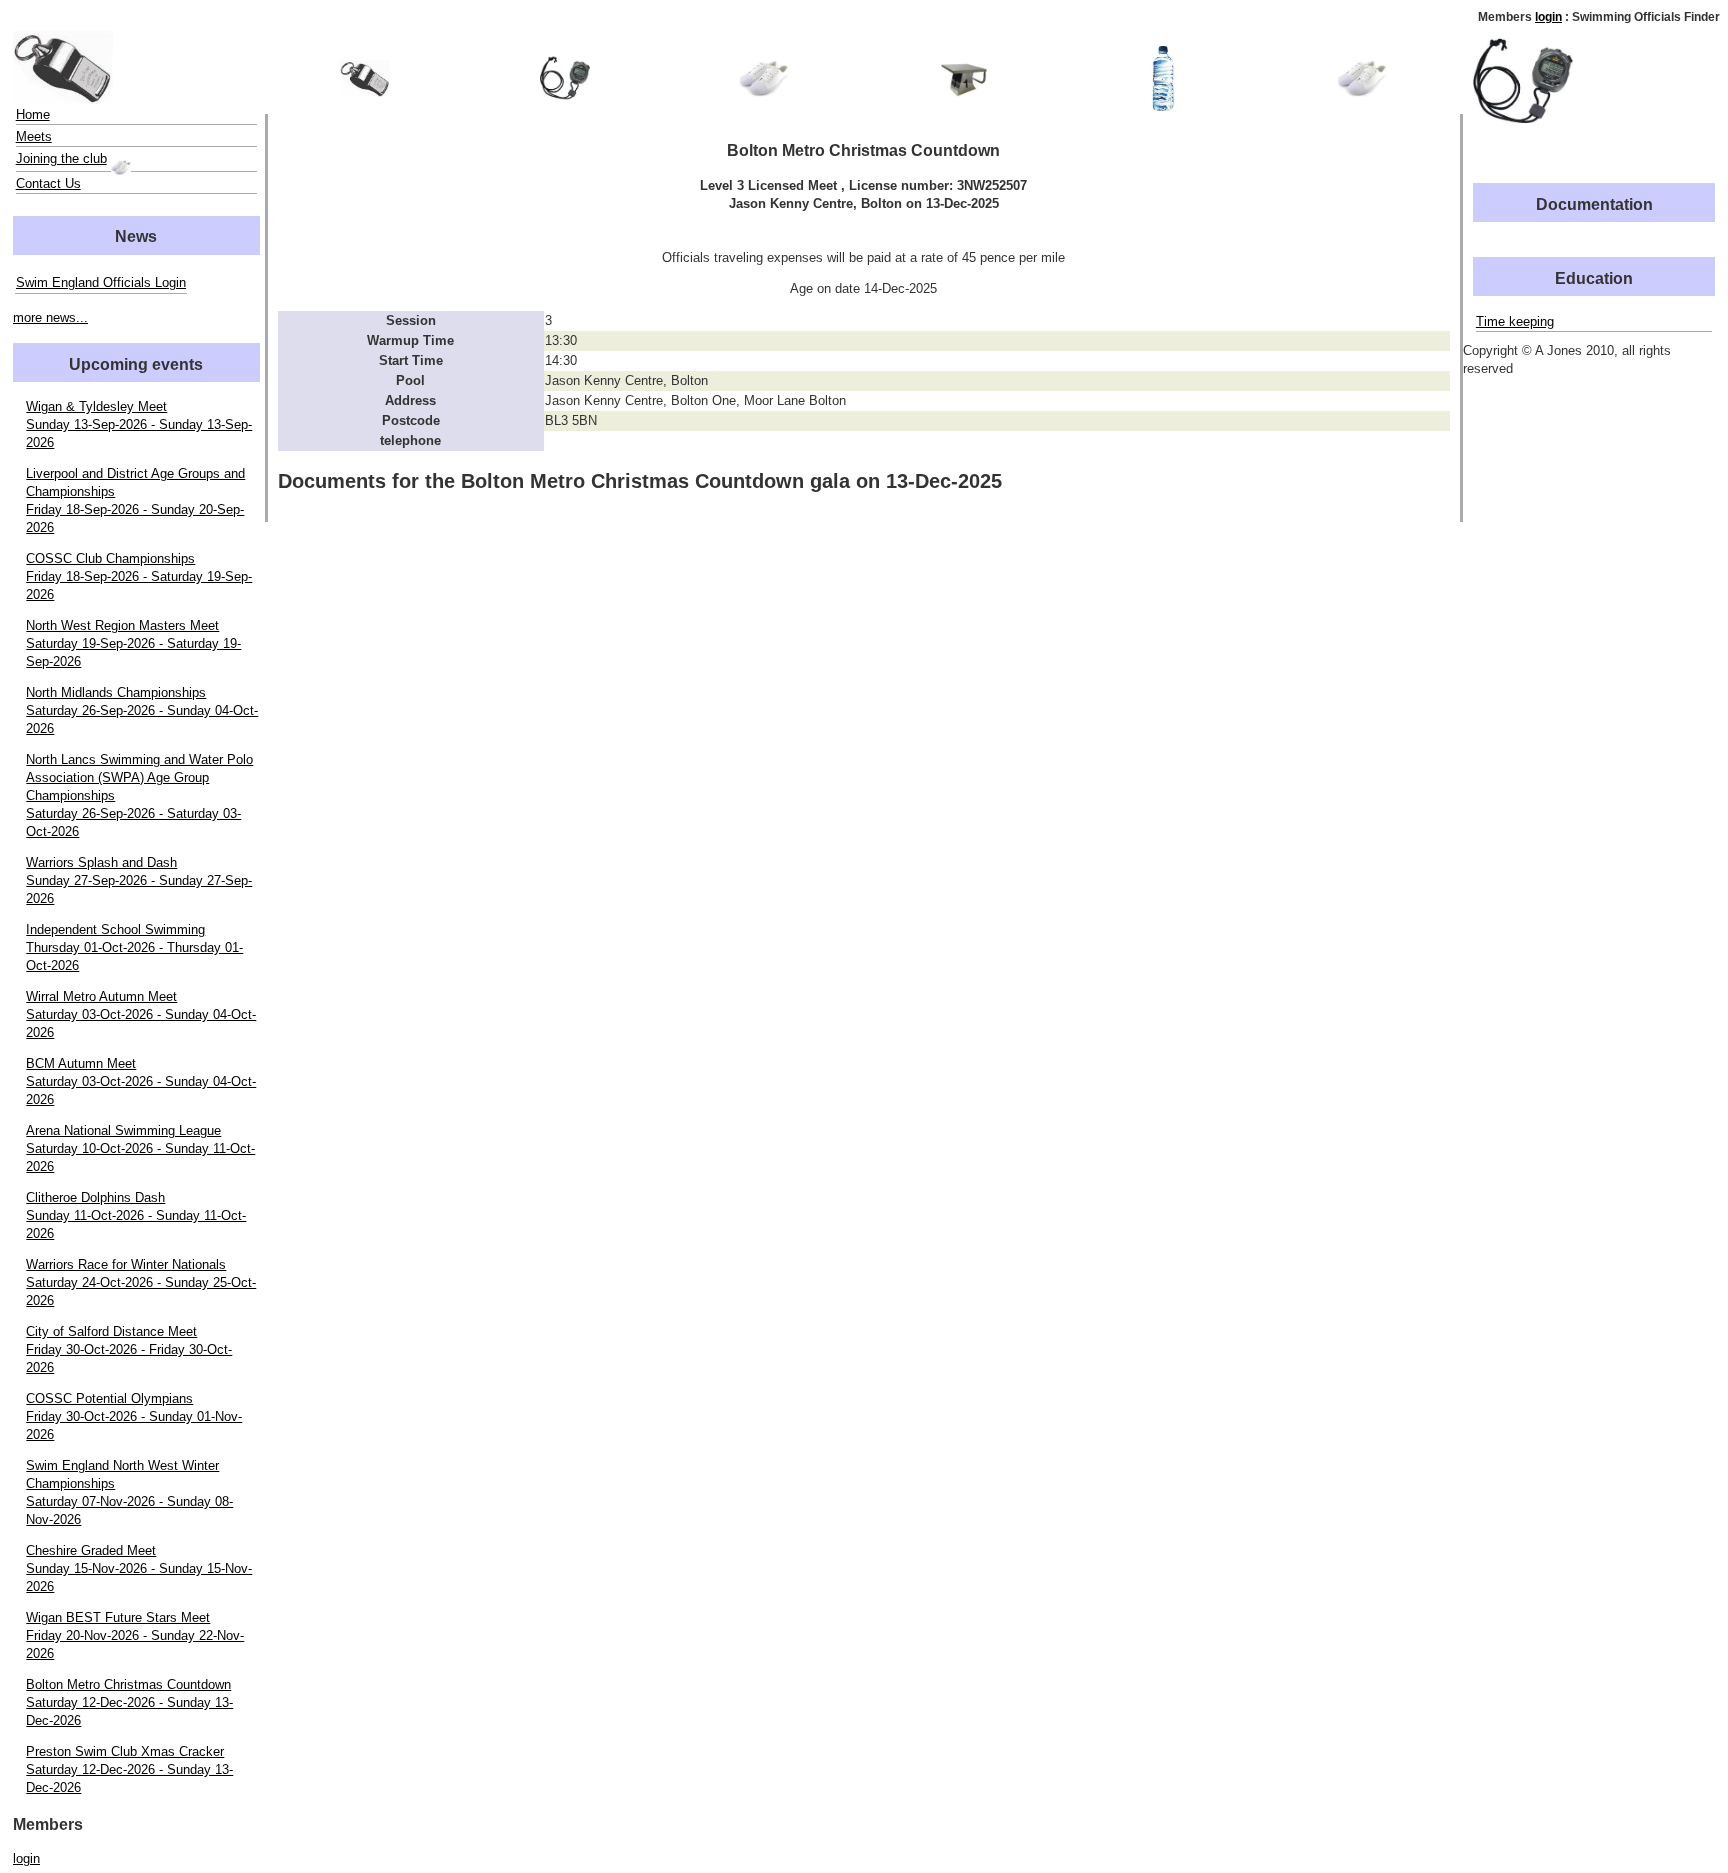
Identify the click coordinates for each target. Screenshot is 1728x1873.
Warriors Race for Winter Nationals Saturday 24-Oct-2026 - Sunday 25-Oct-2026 (141, 1282)
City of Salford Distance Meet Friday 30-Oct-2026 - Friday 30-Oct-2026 (129, 1349)
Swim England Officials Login (101, 282)
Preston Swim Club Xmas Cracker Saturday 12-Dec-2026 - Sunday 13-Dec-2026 (129, 1769)
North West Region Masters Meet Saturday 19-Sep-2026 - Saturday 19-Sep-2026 (133, 643)
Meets (34, 136)
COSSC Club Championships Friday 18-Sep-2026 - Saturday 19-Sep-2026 (139, 576)
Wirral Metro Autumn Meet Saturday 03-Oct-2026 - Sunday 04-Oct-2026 (141, 1014)
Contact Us (48, 183)
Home (33, 114)
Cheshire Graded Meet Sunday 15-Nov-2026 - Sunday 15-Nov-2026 (139, 1568)
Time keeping (1515, 321)
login (1548, 17)
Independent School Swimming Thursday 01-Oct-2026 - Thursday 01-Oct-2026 (134, 947)
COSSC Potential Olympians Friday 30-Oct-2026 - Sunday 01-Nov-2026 (134, 1416)
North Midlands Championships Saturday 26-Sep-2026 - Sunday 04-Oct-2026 (142, 710)
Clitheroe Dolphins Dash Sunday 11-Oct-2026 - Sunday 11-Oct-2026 (136, 1215)
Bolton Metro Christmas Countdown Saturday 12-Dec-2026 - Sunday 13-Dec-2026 (129, 1702)
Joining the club (61, 158)
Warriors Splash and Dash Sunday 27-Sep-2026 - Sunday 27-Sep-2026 (139, 880)
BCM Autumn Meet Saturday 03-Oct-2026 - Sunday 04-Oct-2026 (141, 1081)
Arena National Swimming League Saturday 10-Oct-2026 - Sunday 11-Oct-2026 (140, 1148)
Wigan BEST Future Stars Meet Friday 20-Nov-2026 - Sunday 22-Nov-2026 (135, 1635)
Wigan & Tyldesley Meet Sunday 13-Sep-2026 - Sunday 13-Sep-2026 (139, 424)
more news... (50, 317)
